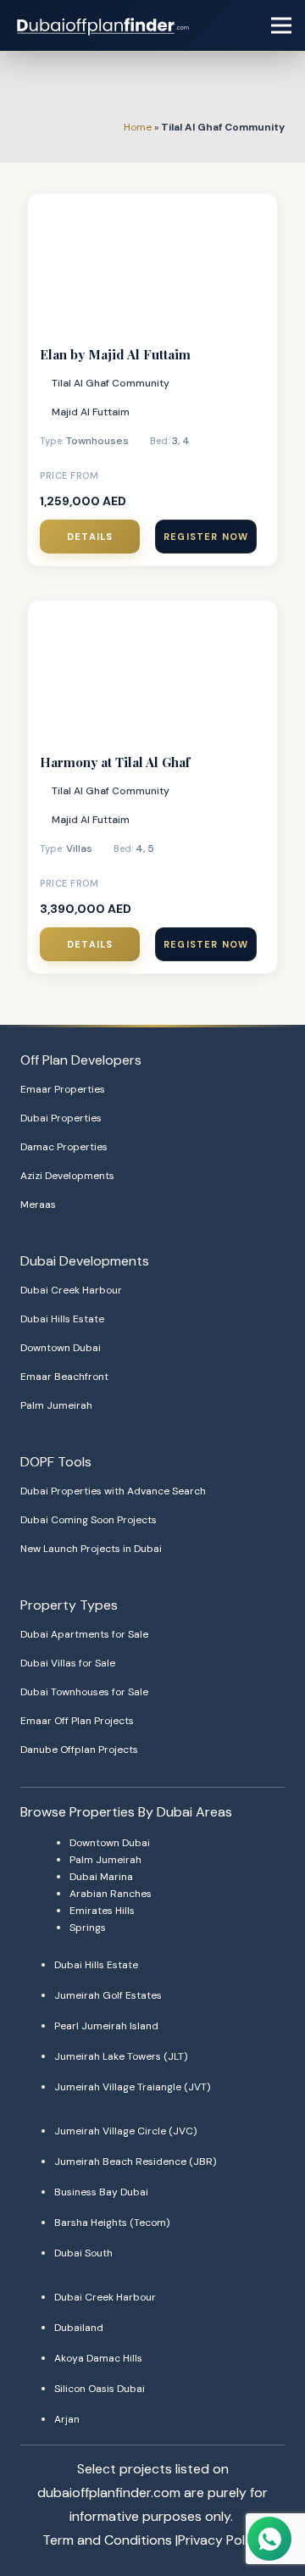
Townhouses (97, 441)
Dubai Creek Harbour (71, 1290)
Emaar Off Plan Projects (77, 1721)
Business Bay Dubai (101, 2192)
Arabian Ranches (111, 1894)
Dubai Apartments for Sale (84, 1634)
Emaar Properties (63, 1089)
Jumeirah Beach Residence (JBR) (135, 2162)
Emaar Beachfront (64, 1377)
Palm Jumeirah (56, 1405)
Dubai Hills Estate (62, 1319)
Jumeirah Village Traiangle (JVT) (132, 2087)
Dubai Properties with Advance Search (113, 1491)
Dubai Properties (61, 1118)
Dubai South (83, 2253)
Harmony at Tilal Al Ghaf (115, 762)
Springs (88, 1928)
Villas (79, 848)
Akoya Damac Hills (98, 2358)
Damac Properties (64, 1147)
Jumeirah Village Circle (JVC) (125, 2131)
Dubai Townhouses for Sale (84, 1692)
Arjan (67, 2419)
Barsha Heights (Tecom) (112, 2223)
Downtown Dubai (61, 1348)
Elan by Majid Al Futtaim (115, 354)
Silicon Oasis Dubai (100, 2389)
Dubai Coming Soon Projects (89, 1520)
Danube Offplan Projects (79, 1750)
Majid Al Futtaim (91, 412)
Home (138, 127)
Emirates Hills (102, 1911)
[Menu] (281, 25)
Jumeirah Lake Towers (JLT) (121, 2056)
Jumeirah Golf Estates (108, 1995)
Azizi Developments (67, 1176)
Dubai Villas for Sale (68, 1663)
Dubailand (79, 2328)
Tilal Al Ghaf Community (111, 383)
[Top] (269, 2506)
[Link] (104, 25)
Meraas (38, 1205)
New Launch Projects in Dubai (91, 1549)
